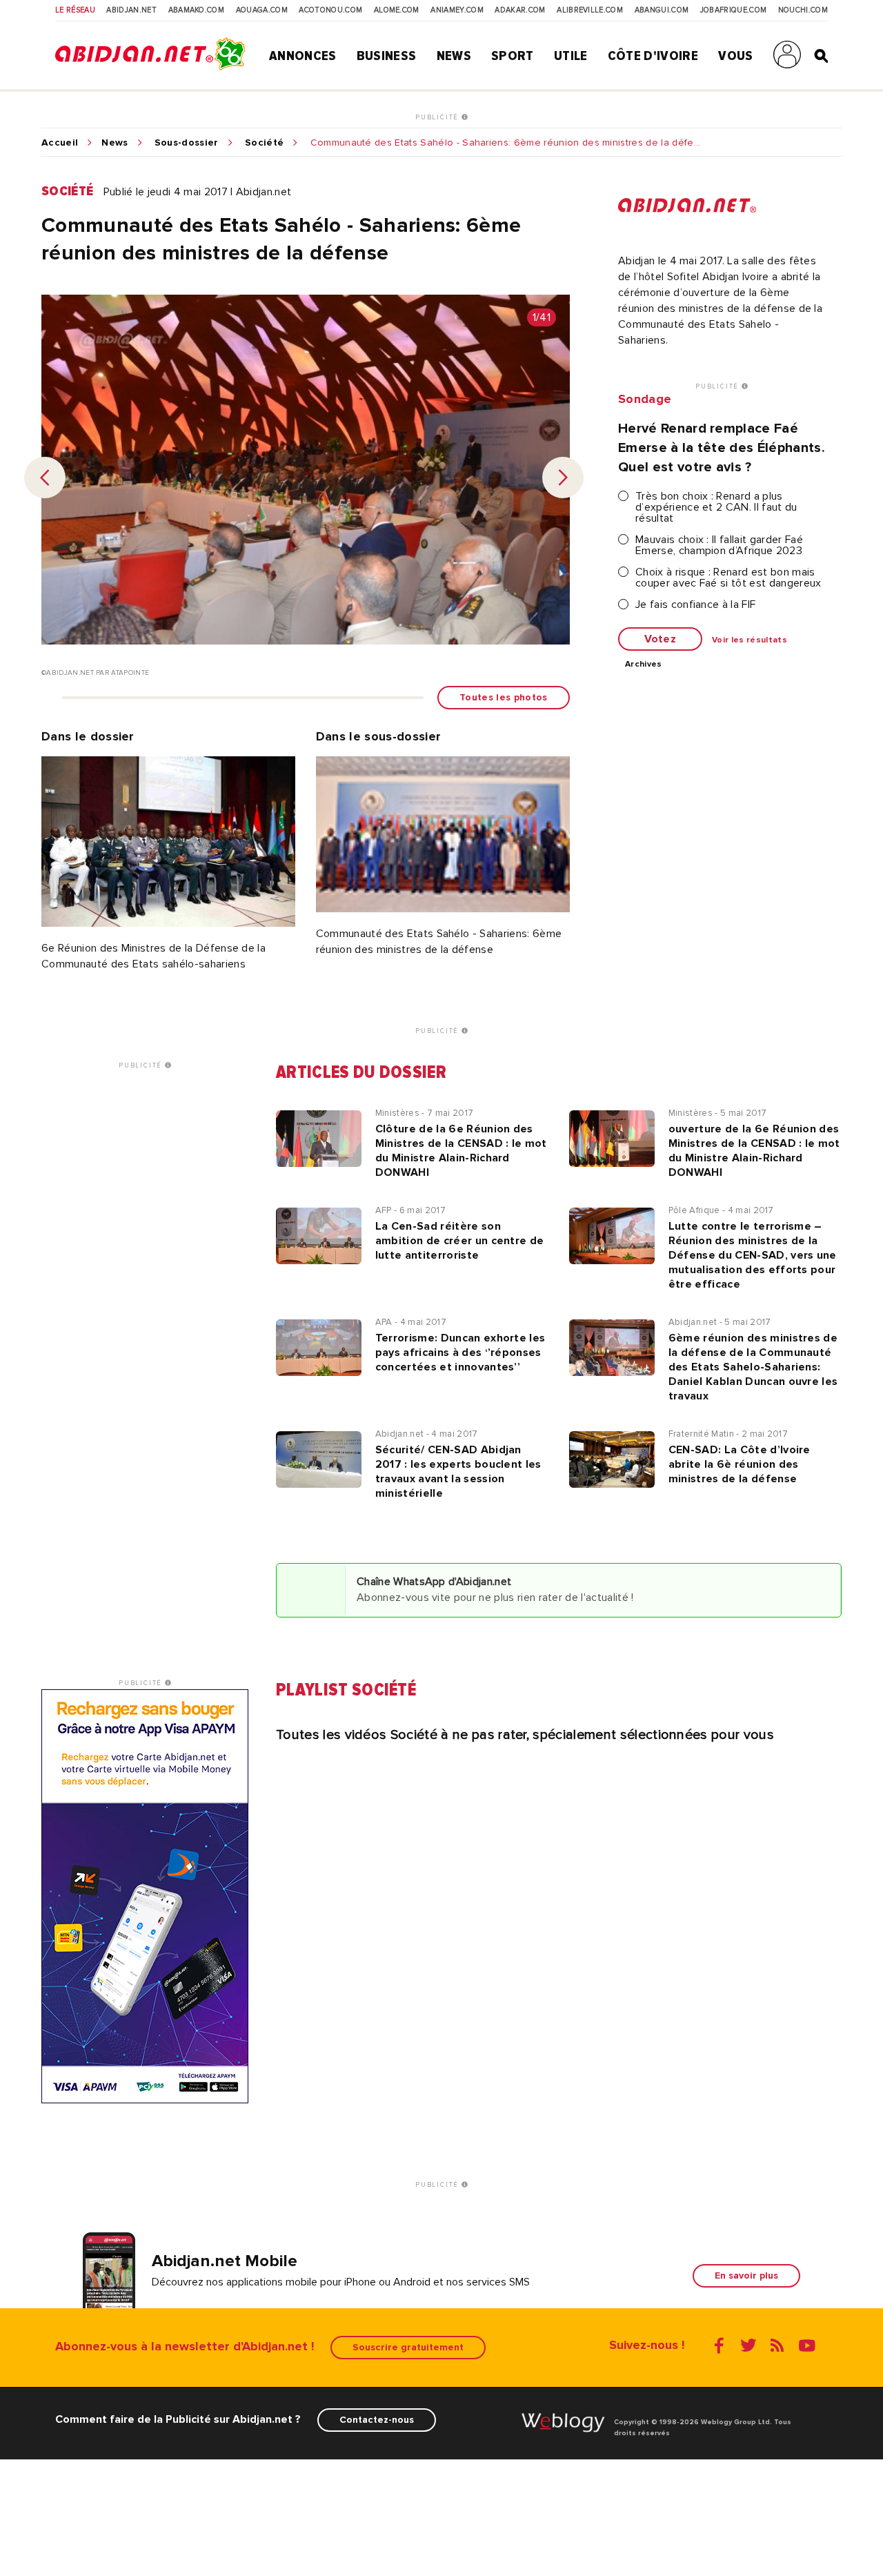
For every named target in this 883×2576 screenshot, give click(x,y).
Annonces (303, 56)
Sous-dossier (187, 143)
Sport (513, 56)
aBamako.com (197, 10)
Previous (45, 478)
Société (264, 143)
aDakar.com (520, 10)
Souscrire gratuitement (408, 2347)
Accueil (60, 143)
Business (387, 56)
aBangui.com (662, 10)
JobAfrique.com (733, 10)
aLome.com (397, 10)
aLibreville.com (590, 10)
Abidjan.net (131, 10)
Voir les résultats (750, 640)
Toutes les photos (503, 697)
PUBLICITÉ (438, 117)
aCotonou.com (330, 10)
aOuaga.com (262, 10)
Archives (644, 665)
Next (563, 478)
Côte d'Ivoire (653, 56)
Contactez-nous (377, 2420)
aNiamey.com (457, 10)
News (454, 56)
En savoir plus (746, 2275)
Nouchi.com (803, 10)
